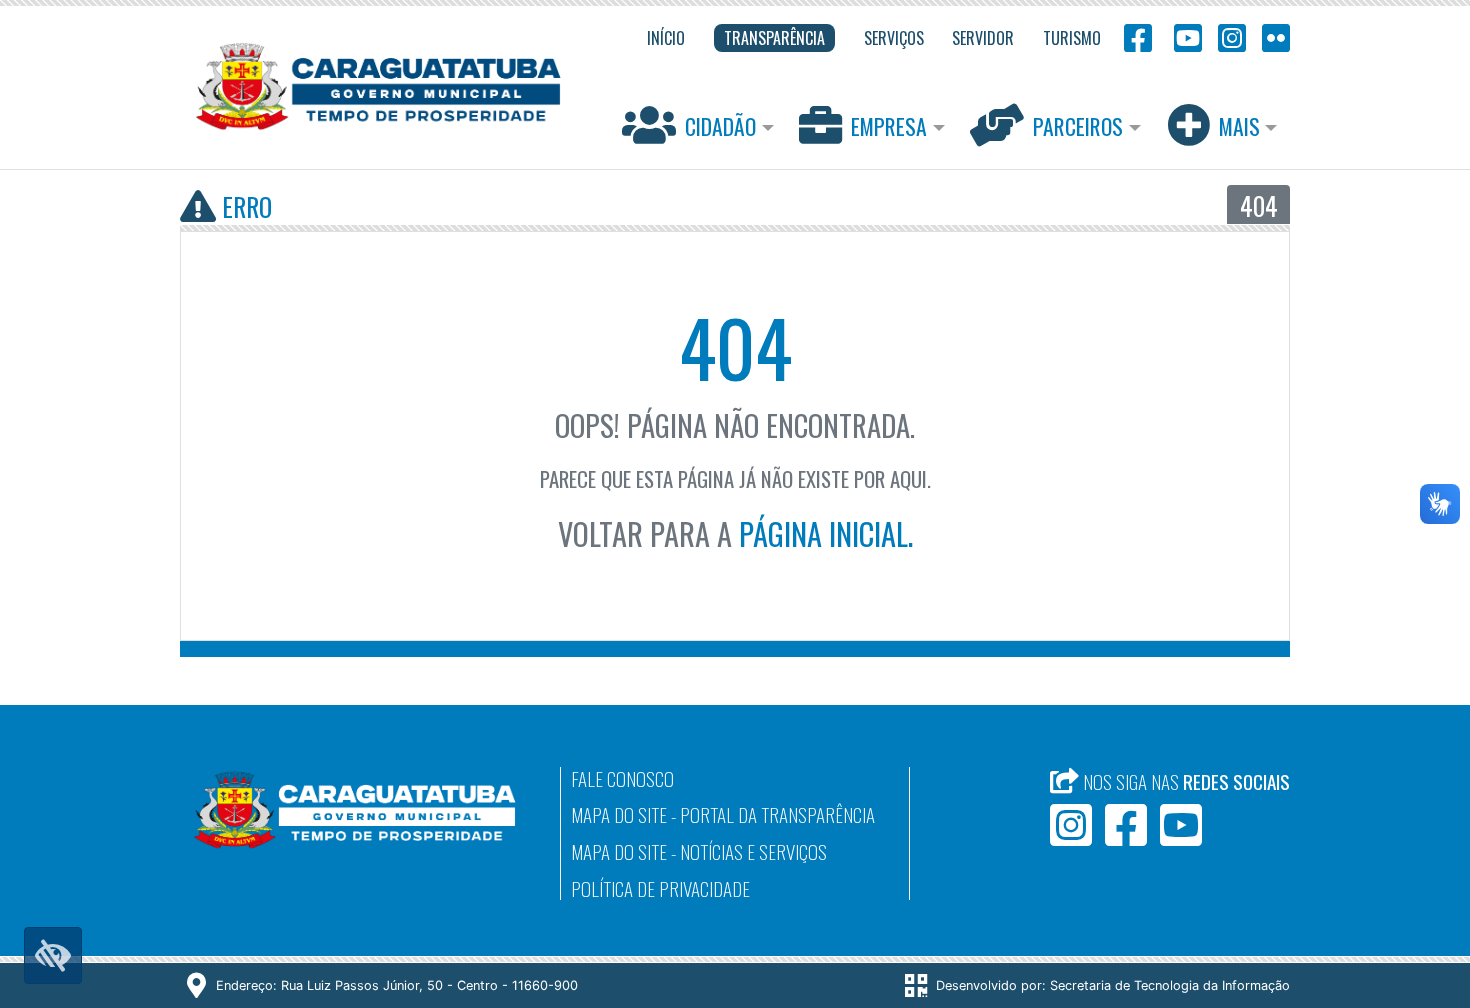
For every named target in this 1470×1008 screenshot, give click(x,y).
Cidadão (720, 126)
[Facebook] (1138, 36)
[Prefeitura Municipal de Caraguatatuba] (378, 86)
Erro (244, 206)
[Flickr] (1272, 36)
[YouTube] (1185, 36)
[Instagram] (1232, 36)
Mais (1239, 126)
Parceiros (1078, 126)
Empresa (889, 126)
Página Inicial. (826, 533)
